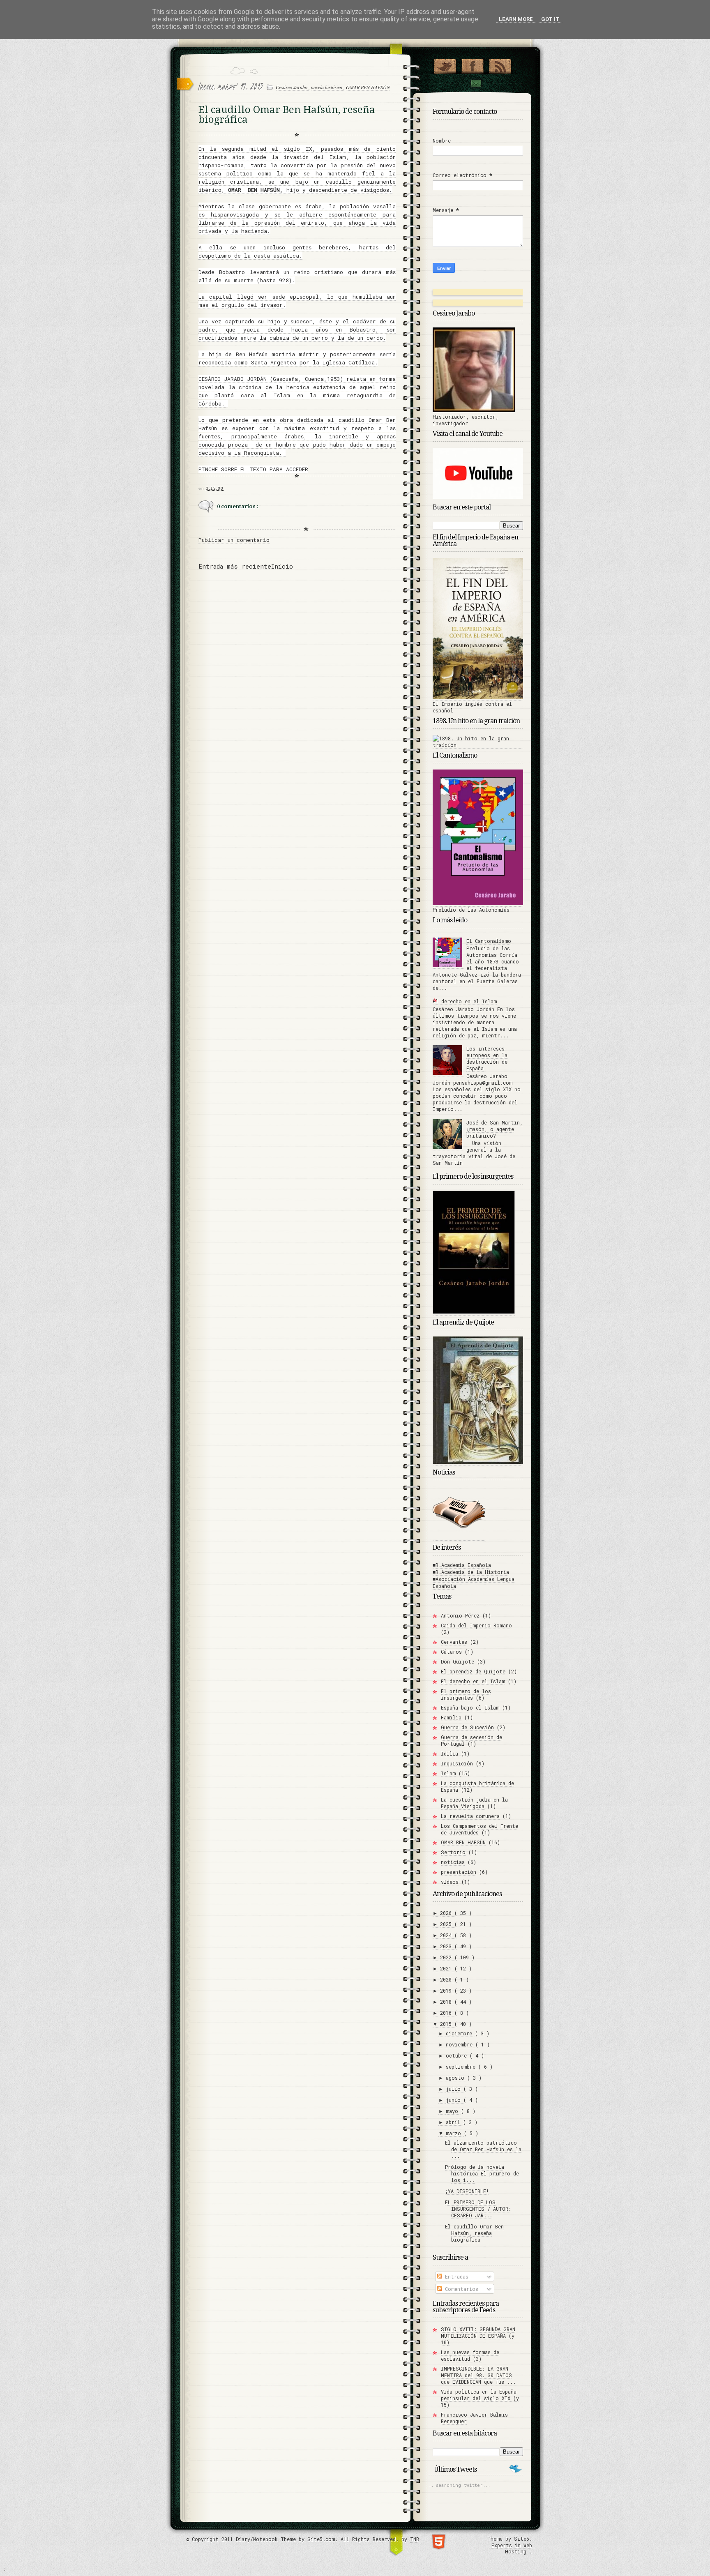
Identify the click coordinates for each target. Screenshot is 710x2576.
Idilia (450, 1753)
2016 (447, 2013)
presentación (459, 1872)
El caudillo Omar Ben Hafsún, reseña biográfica (474, 2233)
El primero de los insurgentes (466, 1694)
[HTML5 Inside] (439, 2541)
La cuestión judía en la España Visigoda (474, 1803)
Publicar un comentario (234, 540)
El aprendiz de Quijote (473, 1671)
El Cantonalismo (489, 941)
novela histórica (327, 87)
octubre (458, 2055)
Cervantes (454, 1642)
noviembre (461, 2044)
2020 (447, 1979)
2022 (447, 1957)
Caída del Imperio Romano (476, 1625)
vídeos (450, 1882)
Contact (476, 83)
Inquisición (457, 1763)
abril (454, 2122)
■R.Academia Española (462, 1565)
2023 (447, 1946)
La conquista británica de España (477, 1786)
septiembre (462, 2067)
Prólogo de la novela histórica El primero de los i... (482, 2173)
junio (455, 2100)
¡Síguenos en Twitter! (445, 65)
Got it (550, 19)
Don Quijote (458, 1661)
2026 (447, 1913)
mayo (453, 2111)
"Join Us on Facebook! (472, 65)
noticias (453, 1862)
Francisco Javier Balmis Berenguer (474, 2418)
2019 (447, 1991)
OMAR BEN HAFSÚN (368, 87)
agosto (456, 2078)
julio (455, 2089)
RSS (500, 65)
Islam (448, 1773)
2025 (447, 1924)
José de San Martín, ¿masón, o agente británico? (494, 1129)
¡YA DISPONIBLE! (467, 2191)
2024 (447, 1935)
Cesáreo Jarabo (292, 87)
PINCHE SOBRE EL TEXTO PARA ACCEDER (253, 469)
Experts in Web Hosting (512, 2548)
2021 (447, 1968)
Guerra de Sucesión (467, 1727)
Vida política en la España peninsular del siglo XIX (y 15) (480, 2398)
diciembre (460, 2033)
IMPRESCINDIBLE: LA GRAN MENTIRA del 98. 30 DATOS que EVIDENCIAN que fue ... (478, 2375)
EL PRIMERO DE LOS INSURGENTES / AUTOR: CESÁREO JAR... (478, 2209)
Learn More (516, 19)
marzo (455, 2133)
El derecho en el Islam (465, 1001)
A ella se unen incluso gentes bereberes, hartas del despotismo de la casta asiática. (297, 251)
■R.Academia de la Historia (471, 1572)
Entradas (455, 2276)
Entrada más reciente (235, 566)
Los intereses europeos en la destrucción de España (487, 1058)
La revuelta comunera (470, 1816)
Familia (451, 1717)
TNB (415, 2539)
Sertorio (453, 1852)
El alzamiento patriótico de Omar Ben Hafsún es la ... (483, 2149)
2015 (447, 2024)
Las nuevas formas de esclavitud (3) (470, 2355)
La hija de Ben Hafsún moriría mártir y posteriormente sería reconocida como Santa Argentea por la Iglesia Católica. (297, 358)
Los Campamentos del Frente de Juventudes (479, 1829)
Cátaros (451, 1652)
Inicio (282, 566)
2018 (447, 2002)
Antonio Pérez (460, 1615)
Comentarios (460, 2289)
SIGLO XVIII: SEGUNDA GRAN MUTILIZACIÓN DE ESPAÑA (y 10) (478, 2336)
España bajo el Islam (470, 1707)
